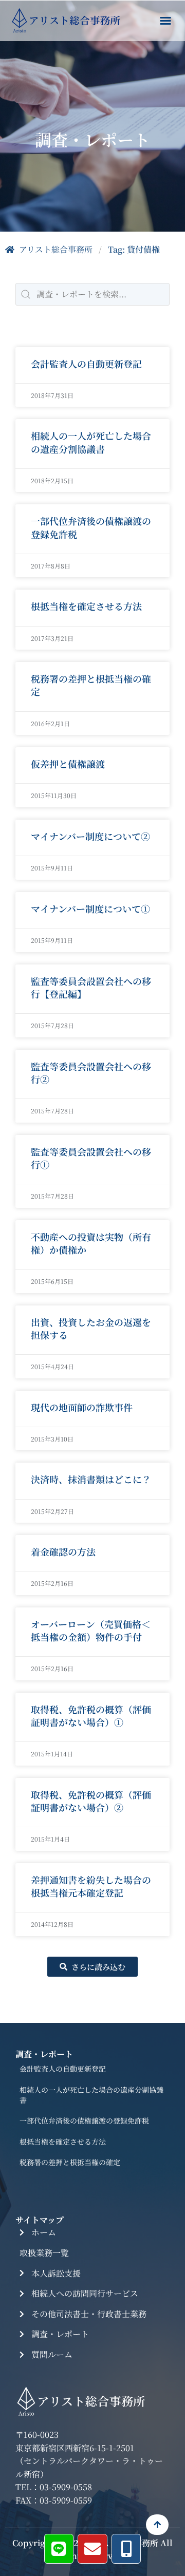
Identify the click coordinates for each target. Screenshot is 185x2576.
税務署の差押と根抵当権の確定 (91, 685)
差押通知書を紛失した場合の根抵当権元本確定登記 (91, 1886)
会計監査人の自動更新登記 (86, 364)
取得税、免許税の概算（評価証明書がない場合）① (91, 1716)
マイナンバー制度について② (90, 836)
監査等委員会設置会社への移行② (91, 1073)
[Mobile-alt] (126, 2549)
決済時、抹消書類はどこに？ (91, 1479)
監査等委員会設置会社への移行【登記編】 (91, 987)
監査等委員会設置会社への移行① (91, 1158)
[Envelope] (92, 2549)
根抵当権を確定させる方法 (86, 606)
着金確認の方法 (63, 1551)
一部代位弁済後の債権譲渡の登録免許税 (91, 527)
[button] (165, 21)
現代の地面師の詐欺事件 (82, 1407)
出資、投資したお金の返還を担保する (91, 1328)
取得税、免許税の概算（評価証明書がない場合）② (91, 1801)
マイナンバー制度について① (90, 908)
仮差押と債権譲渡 (68, 764)
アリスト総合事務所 (56, 249)
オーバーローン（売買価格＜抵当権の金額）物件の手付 (91, 1630)
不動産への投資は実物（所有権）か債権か (91, 1243)
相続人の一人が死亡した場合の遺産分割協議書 (91, 442)
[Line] (59, 2549)
